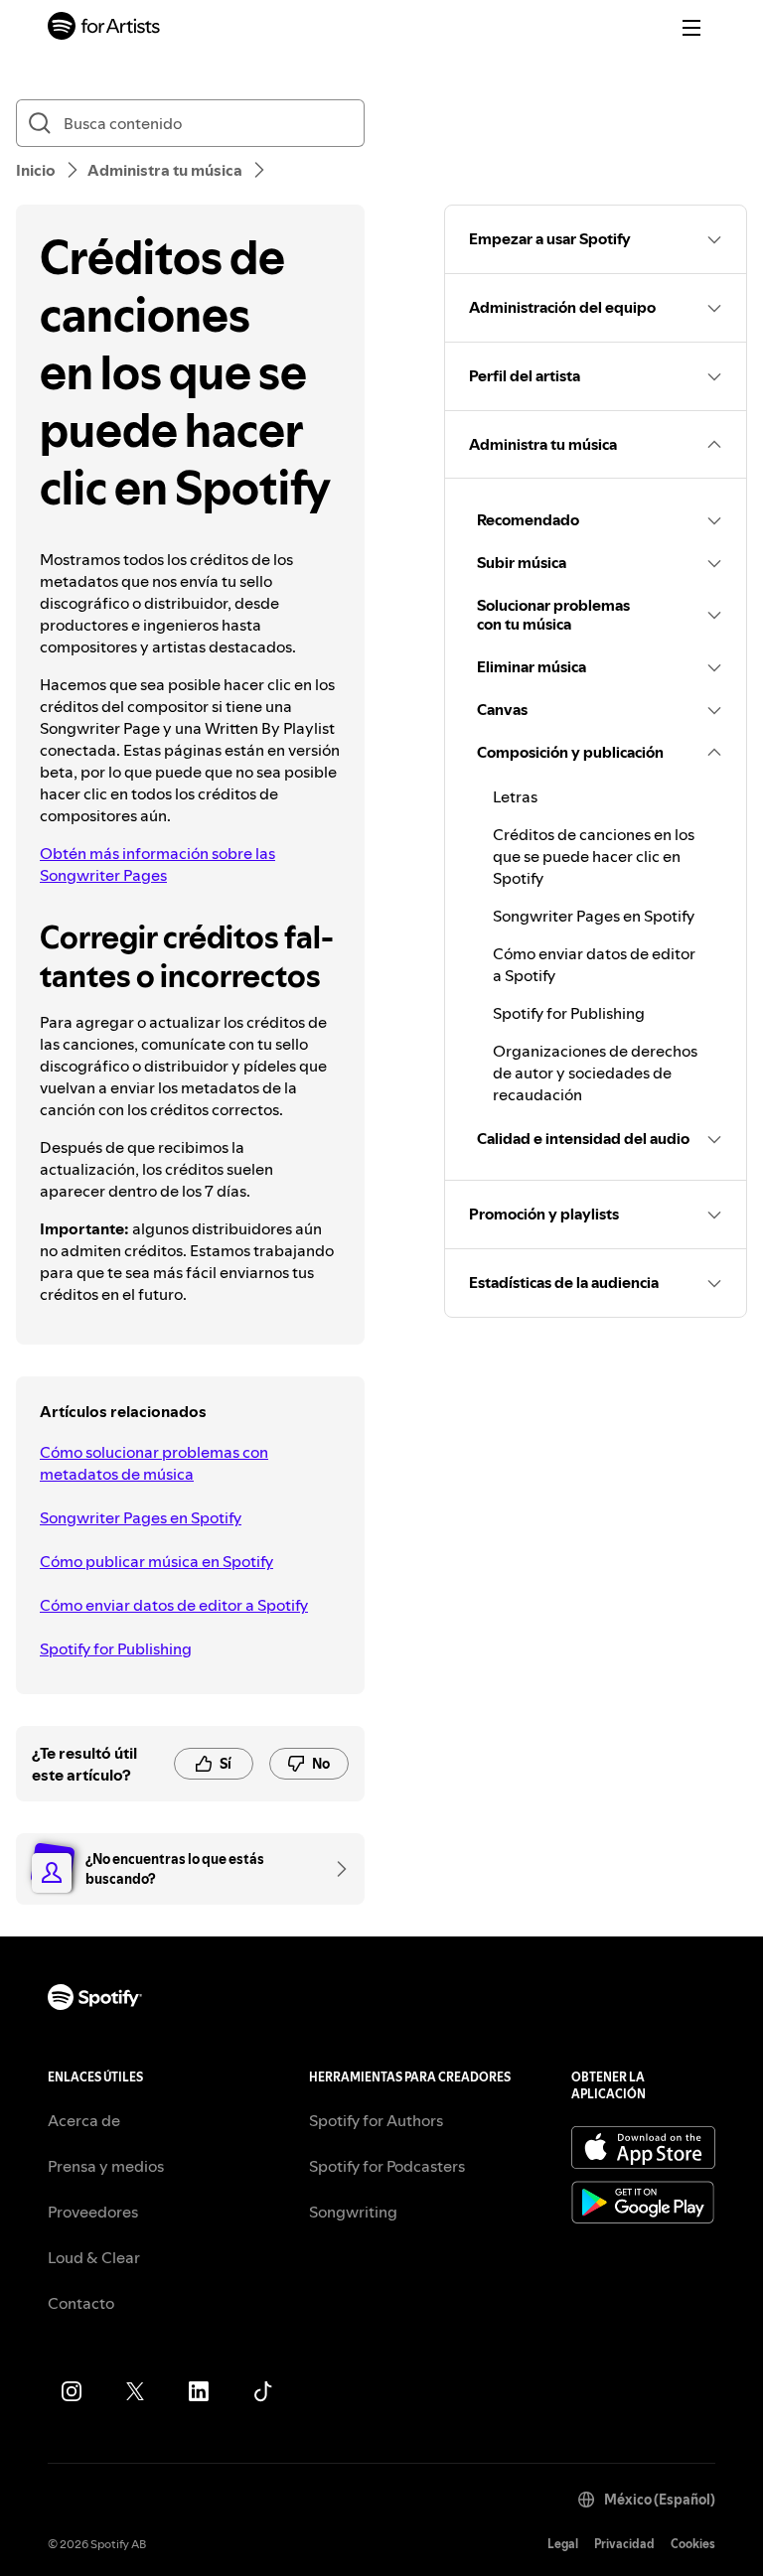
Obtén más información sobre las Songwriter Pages (157, 864)
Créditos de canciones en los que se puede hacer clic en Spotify (594, 856)
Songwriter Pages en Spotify (141, 1517)
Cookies (693, 2544)
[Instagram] (72, 2391)
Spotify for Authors (376, 2120)
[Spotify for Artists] (104, 28)
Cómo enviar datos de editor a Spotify (174, 1605)
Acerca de (84, 2120)
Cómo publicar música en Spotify (156, 1561)
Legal (563, 2544)
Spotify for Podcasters (387, 2166)
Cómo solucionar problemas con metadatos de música (154, 1463)
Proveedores (93, 2212)
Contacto (81, 2303)
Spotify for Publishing (116, 1648)
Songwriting (353, 2212)
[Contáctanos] (335, 1869)
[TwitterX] (135, 2391)
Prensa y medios (106, 2166)
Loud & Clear (94, 2257)
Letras (515, 796)
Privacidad (624, 2544)
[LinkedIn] (199, 2391)
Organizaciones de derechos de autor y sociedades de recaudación (595, 1073)
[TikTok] (262, 2391)
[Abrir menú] (691, 28)
